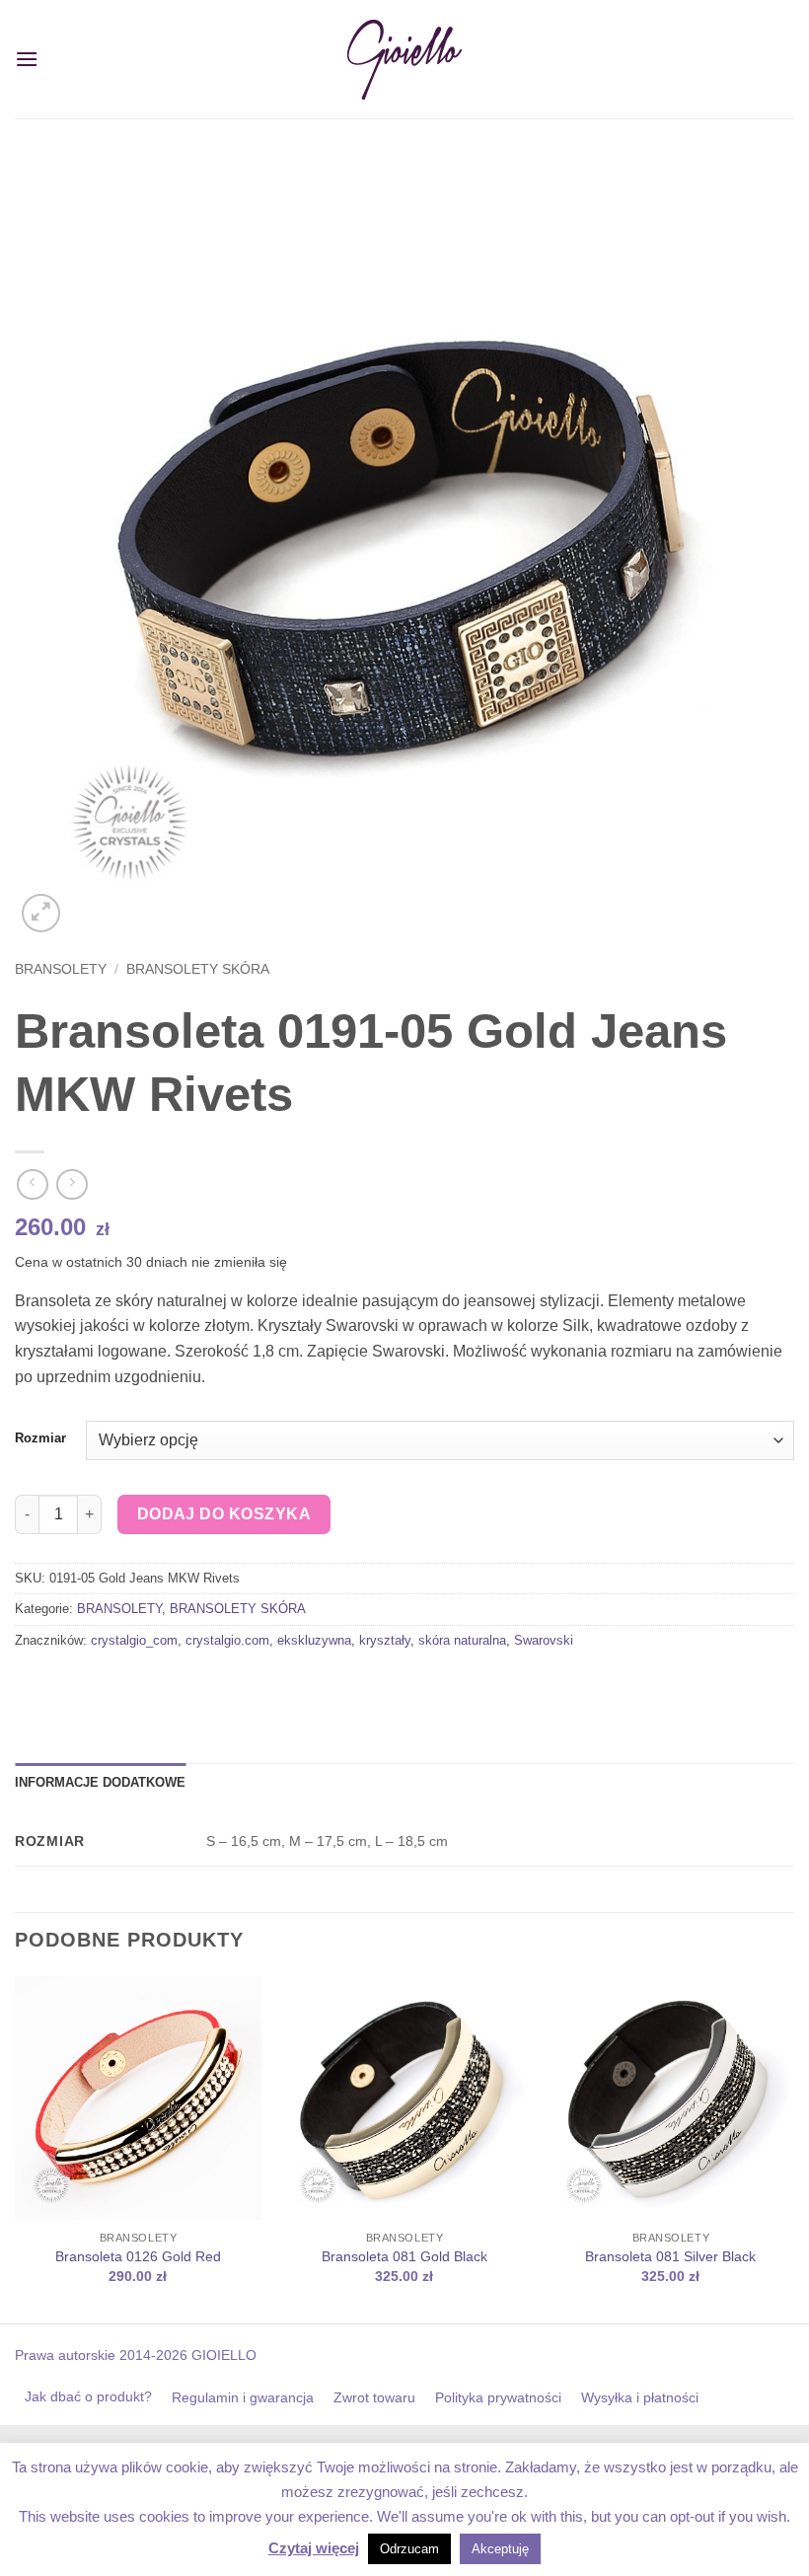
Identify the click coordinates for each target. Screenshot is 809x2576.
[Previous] (16, 2148)
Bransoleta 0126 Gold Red (138, 2256)
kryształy (385, 1640)
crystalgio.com (227, 1640)
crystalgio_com (134, 1640)
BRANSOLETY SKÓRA (198, 969)
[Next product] (32, 1184)
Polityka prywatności (498, 2397)
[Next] (793, 2148)
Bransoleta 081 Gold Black (404, 2256)
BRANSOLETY (61, 969)
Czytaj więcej (314, 2548)
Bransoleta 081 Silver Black (670, 2256)
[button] (27, 59)
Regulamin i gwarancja (243, 2397)
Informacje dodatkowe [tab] (100, 1782)
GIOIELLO (222, 2355)
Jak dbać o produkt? (88, 2396)
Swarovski (544, 1640)
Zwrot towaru (374, 2397)
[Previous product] (72, 1184)
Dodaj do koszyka (224, 1514)
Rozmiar (40, 1438)
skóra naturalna (462, 1640)
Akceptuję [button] (500, 2549)
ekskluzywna (314, 1640)
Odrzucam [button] (409, 2549)
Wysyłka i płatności (640, 2397)
